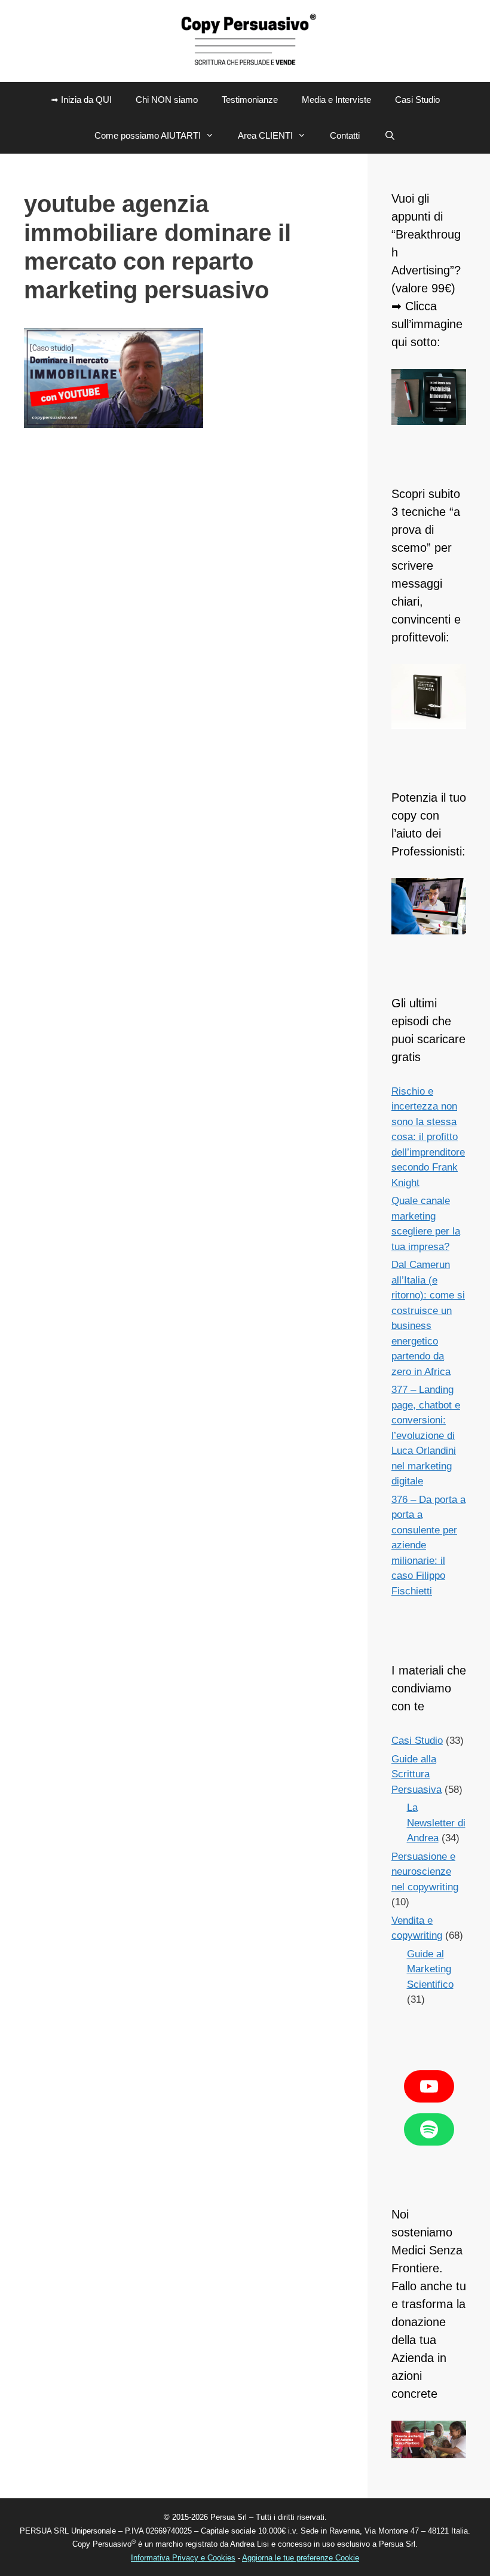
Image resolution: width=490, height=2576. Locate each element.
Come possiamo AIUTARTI (148, 135)
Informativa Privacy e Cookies (183, 2558)
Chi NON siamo (167, 100)
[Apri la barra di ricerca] (389, 136)
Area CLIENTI (265, 135)
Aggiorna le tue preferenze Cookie (301, 2558)
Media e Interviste (336, 100)
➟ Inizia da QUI (81, 100)
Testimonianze (250, 100)
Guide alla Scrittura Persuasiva (416, 1774)
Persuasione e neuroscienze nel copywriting (425, 1872)
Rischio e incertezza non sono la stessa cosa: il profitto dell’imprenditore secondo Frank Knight (428, 1137)
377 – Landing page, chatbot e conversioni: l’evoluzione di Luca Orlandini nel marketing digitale (426, 1435)
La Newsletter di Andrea (436, 1823)
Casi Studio (417, 100)
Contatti (345, 135)
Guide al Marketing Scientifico (430, 1969)
